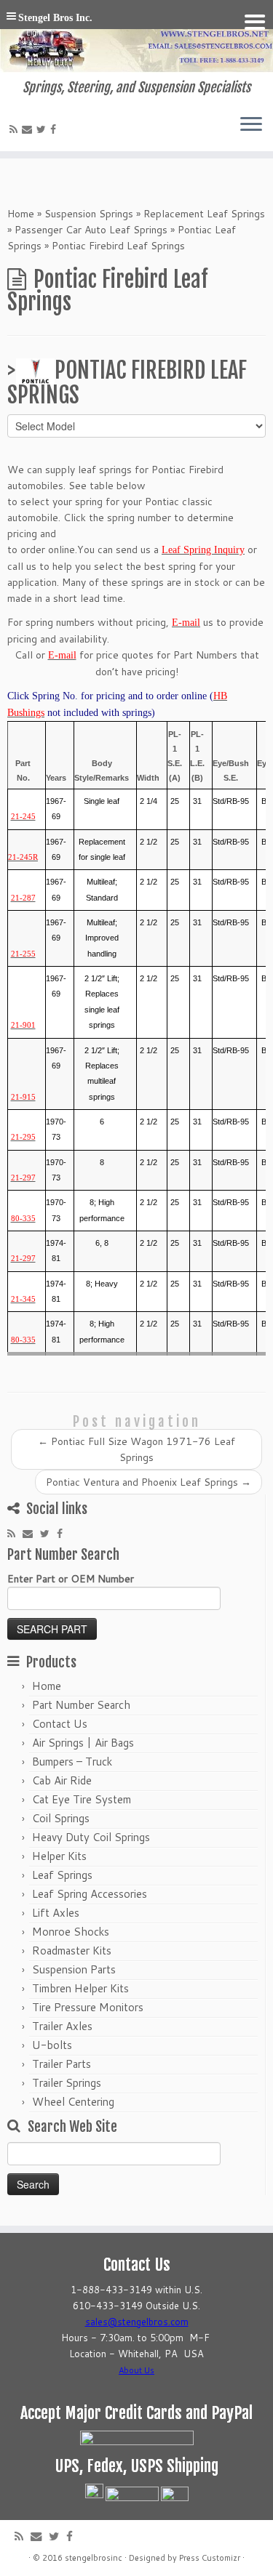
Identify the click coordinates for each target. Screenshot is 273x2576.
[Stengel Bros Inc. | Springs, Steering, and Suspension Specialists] (136, 40)
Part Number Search (81, 1705)
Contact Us (60, 1724)
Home (21, 214)
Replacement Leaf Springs (204, 214)
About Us (136, 2370)
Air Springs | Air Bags (83, 1743)
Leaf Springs (62, 1875)
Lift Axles (56, 1913)
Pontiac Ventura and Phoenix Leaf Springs (149, 1482)
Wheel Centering (73, 2102)
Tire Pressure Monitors (88, 2007)
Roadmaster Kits (72, 1951)
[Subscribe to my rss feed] (16, 129)
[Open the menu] (251, 125)
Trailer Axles (62, 2026)
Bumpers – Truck (72, 1762)
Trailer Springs (67, 2083)
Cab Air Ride (62, 1780)
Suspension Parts (74, 1969)
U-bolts (52, 2045)
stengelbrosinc (94, 2558)
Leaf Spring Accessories (90, 1894)
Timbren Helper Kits (80, 1988)
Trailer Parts (62, 2064)
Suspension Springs (89, 214)
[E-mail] (29, 129)
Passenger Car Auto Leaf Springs (91, 230)
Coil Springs (61, 1818)
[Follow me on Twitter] (43, 129)
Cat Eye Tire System (82, 1799)
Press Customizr (210, 2558)
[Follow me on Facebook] (55, 129)
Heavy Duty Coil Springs (91, 1837)
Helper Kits (59, 1856)
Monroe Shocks (71, 1932)
